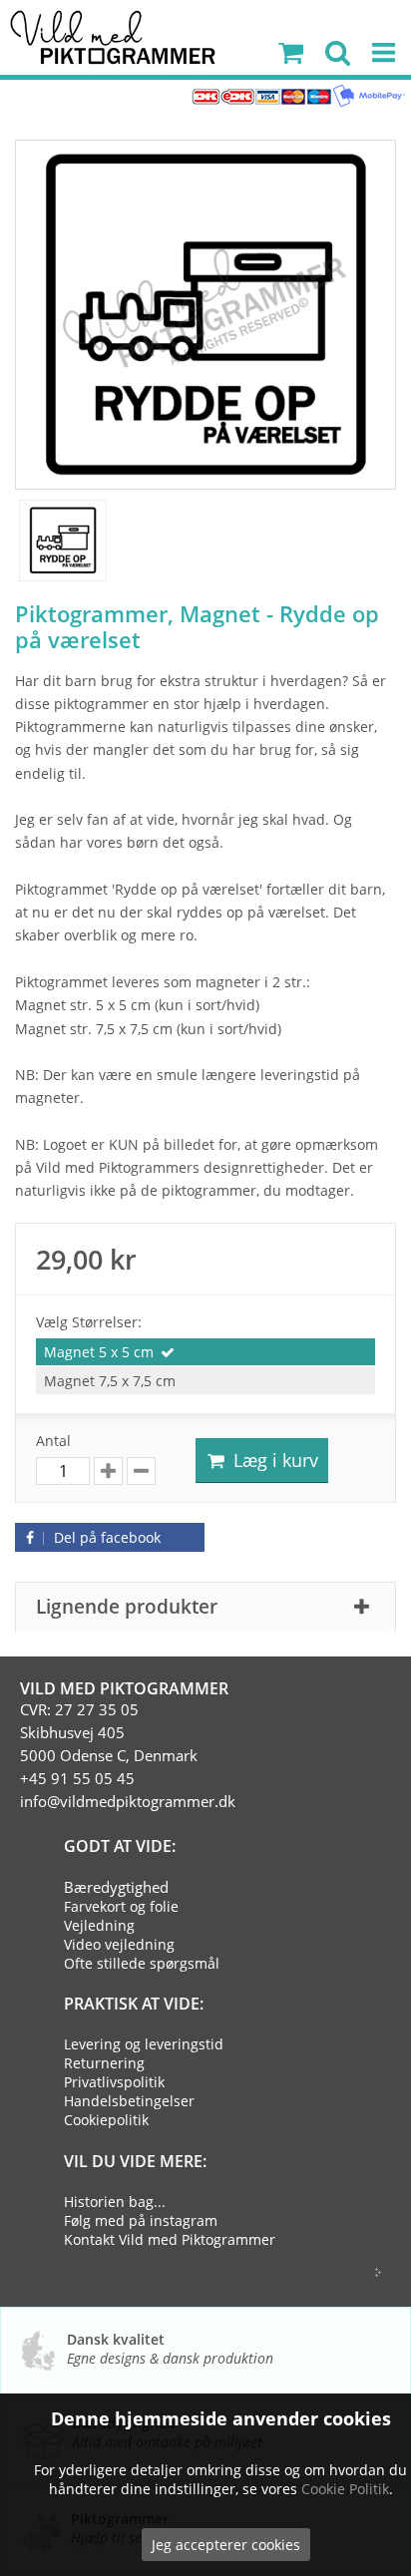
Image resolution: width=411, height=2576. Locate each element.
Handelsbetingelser (129, 2101)
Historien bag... (115, 2202)
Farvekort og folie (121, 1906)
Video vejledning (119, 1944)
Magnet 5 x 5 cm (99, 1352)
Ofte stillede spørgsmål (142, 1963)
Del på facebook (105, 1537)
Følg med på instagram (141, 2220)
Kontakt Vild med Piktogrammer (170, 2239)
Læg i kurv (273, 1460)
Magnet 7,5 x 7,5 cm (110, 1381)
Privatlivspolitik (114, 2082)
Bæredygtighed (116, 1887)
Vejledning (99, 1925)
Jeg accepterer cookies (226, 2545)
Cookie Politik (345, 2489)
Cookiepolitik (106, 2120)
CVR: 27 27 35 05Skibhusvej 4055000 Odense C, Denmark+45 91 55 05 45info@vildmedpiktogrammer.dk (128, 1755)
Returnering (104, 2063)
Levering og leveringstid (144, 2044)
